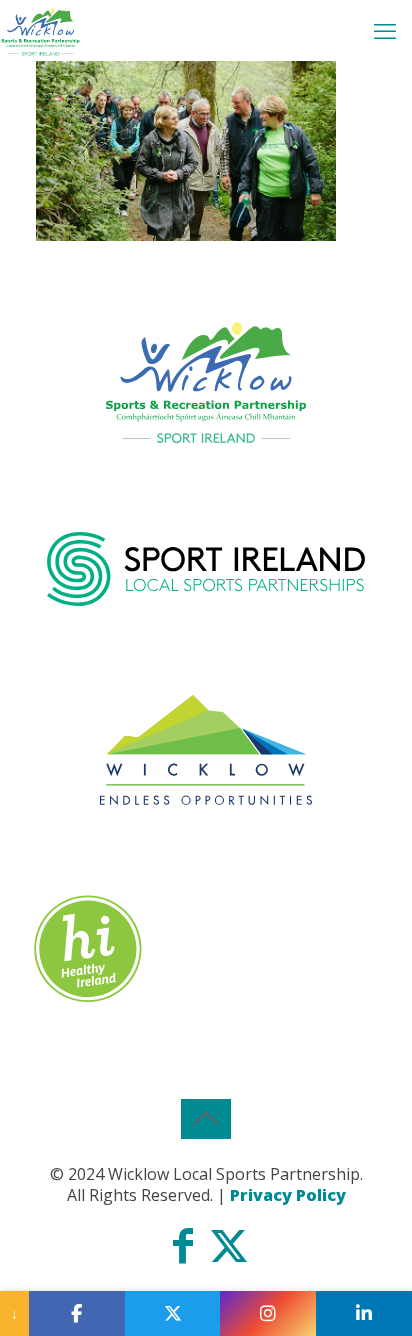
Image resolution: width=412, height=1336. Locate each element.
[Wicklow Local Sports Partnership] (40, 30)
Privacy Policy (288, 1195)
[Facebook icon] (183, 1254)
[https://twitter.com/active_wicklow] (173, 1313)
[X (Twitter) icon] (229, 1254)
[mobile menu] (385, 30)
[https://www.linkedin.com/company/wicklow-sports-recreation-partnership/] (364, 1313)
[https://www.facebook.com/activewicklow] (77, 1313)
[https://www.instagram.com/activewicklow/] (268, 1313)
